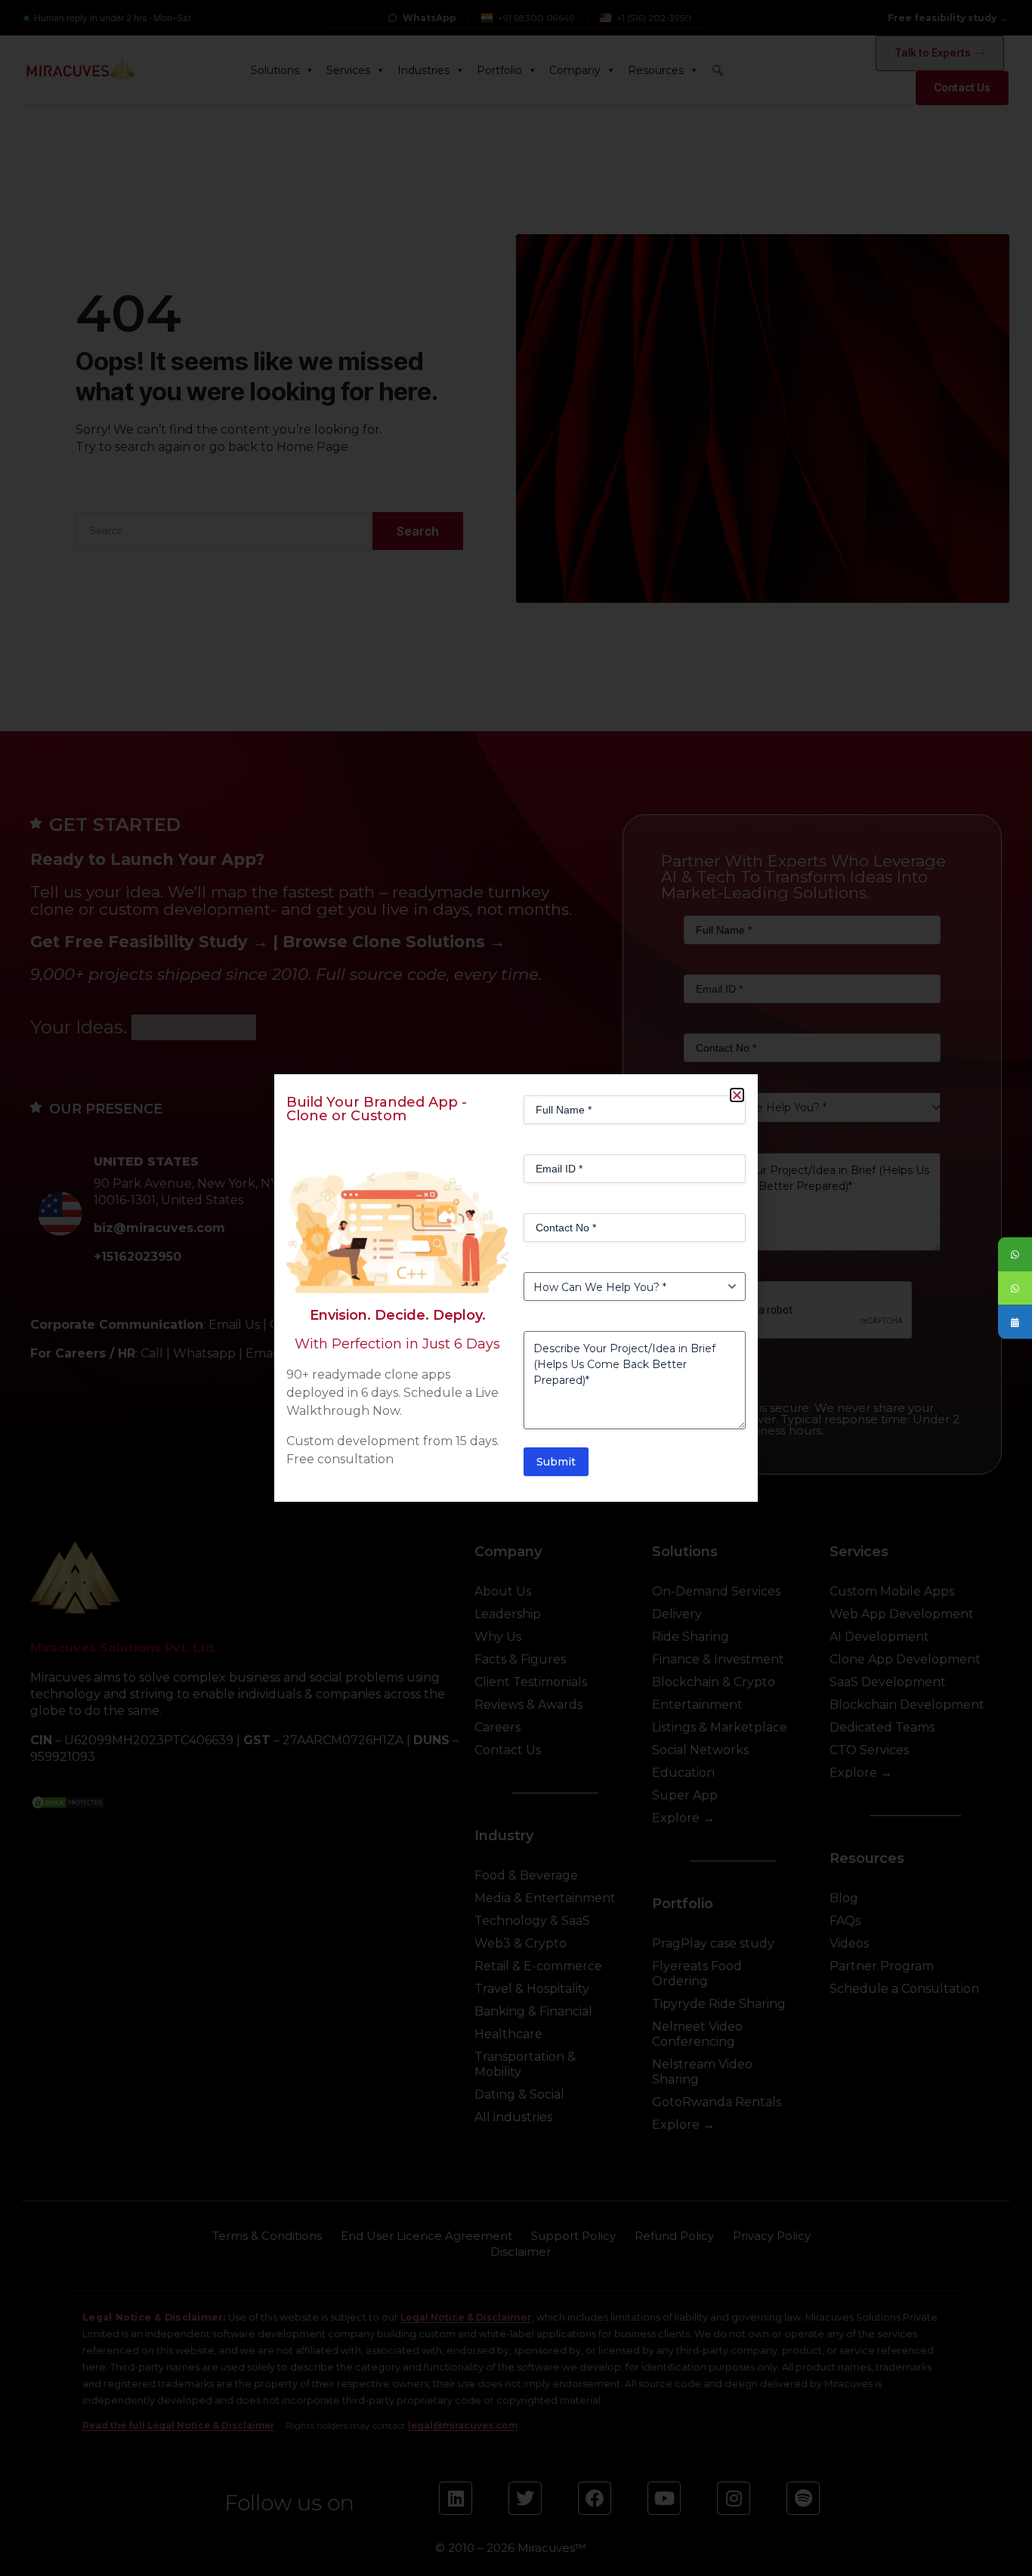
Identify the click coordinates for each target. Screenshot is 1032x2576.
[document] (516, 1288)
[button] (737, 1095)
